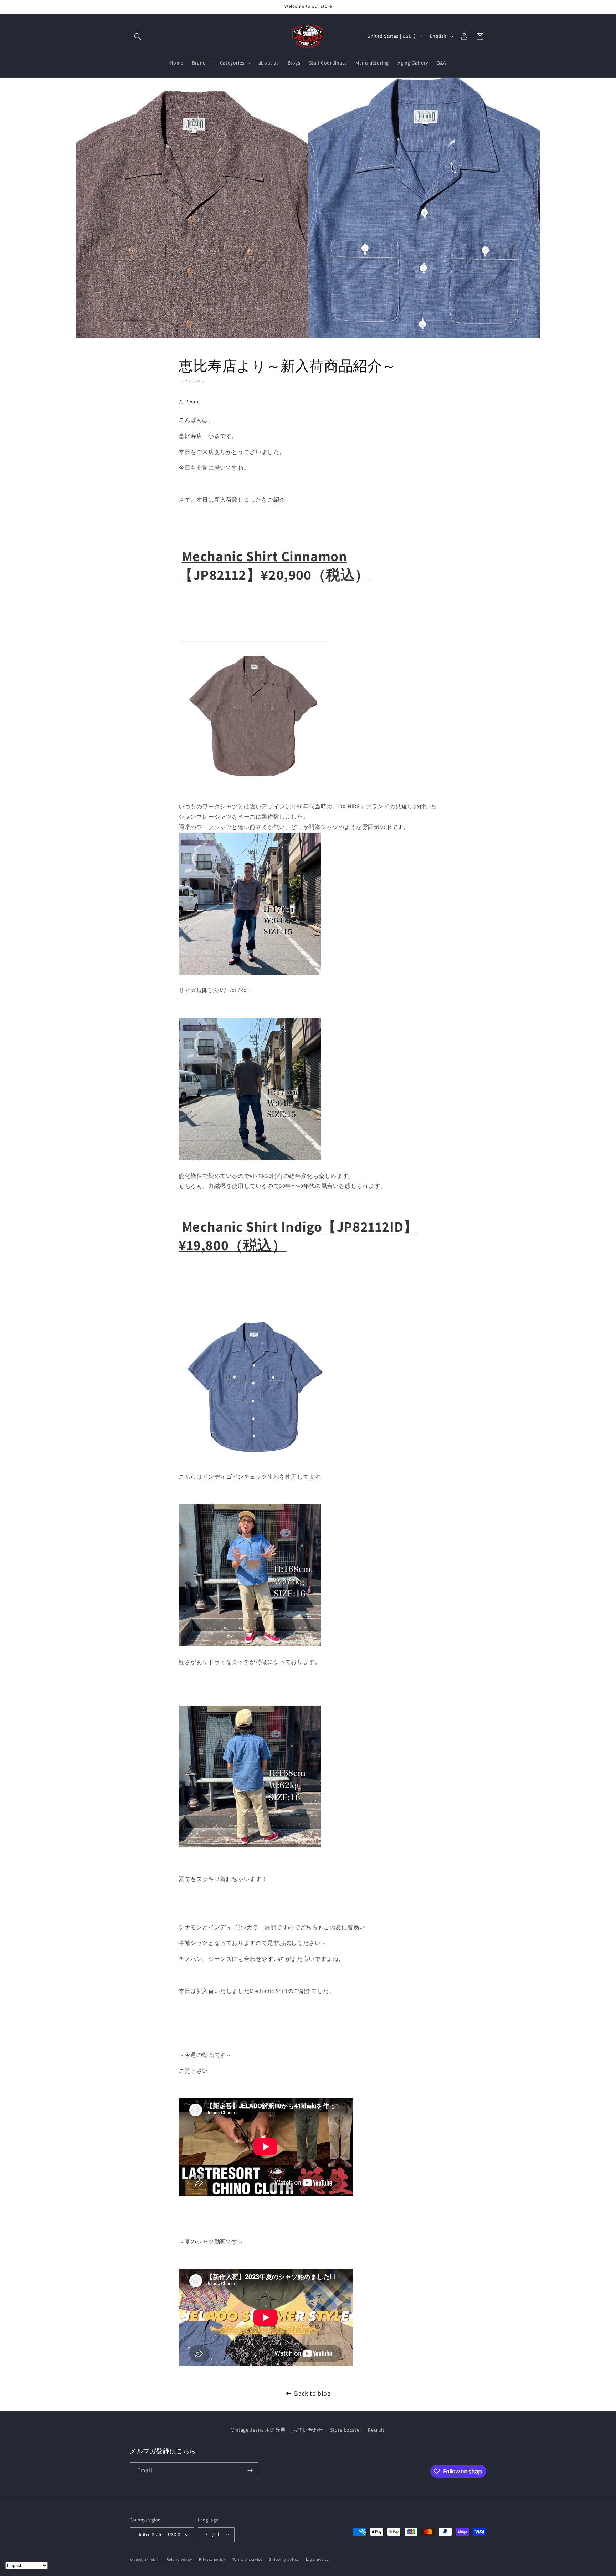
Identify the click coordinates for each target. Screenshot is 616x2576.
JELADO (152, 2560)
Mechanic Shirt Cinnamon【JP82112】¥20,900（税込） (274, 565)
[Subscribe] (250, 2471)
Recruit (376, 2430)
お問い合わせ (308, 2430)
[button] (138, 36)
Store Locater (346, 2430)
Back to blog (312, 2393)
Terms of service (247, 2559)
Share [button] (193, 402)
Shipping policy (284, 2559)
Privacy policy (212, 2559)
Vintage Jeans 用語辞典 (258, 2430)
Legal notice (317, 2559)
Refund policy (179, 2559)
